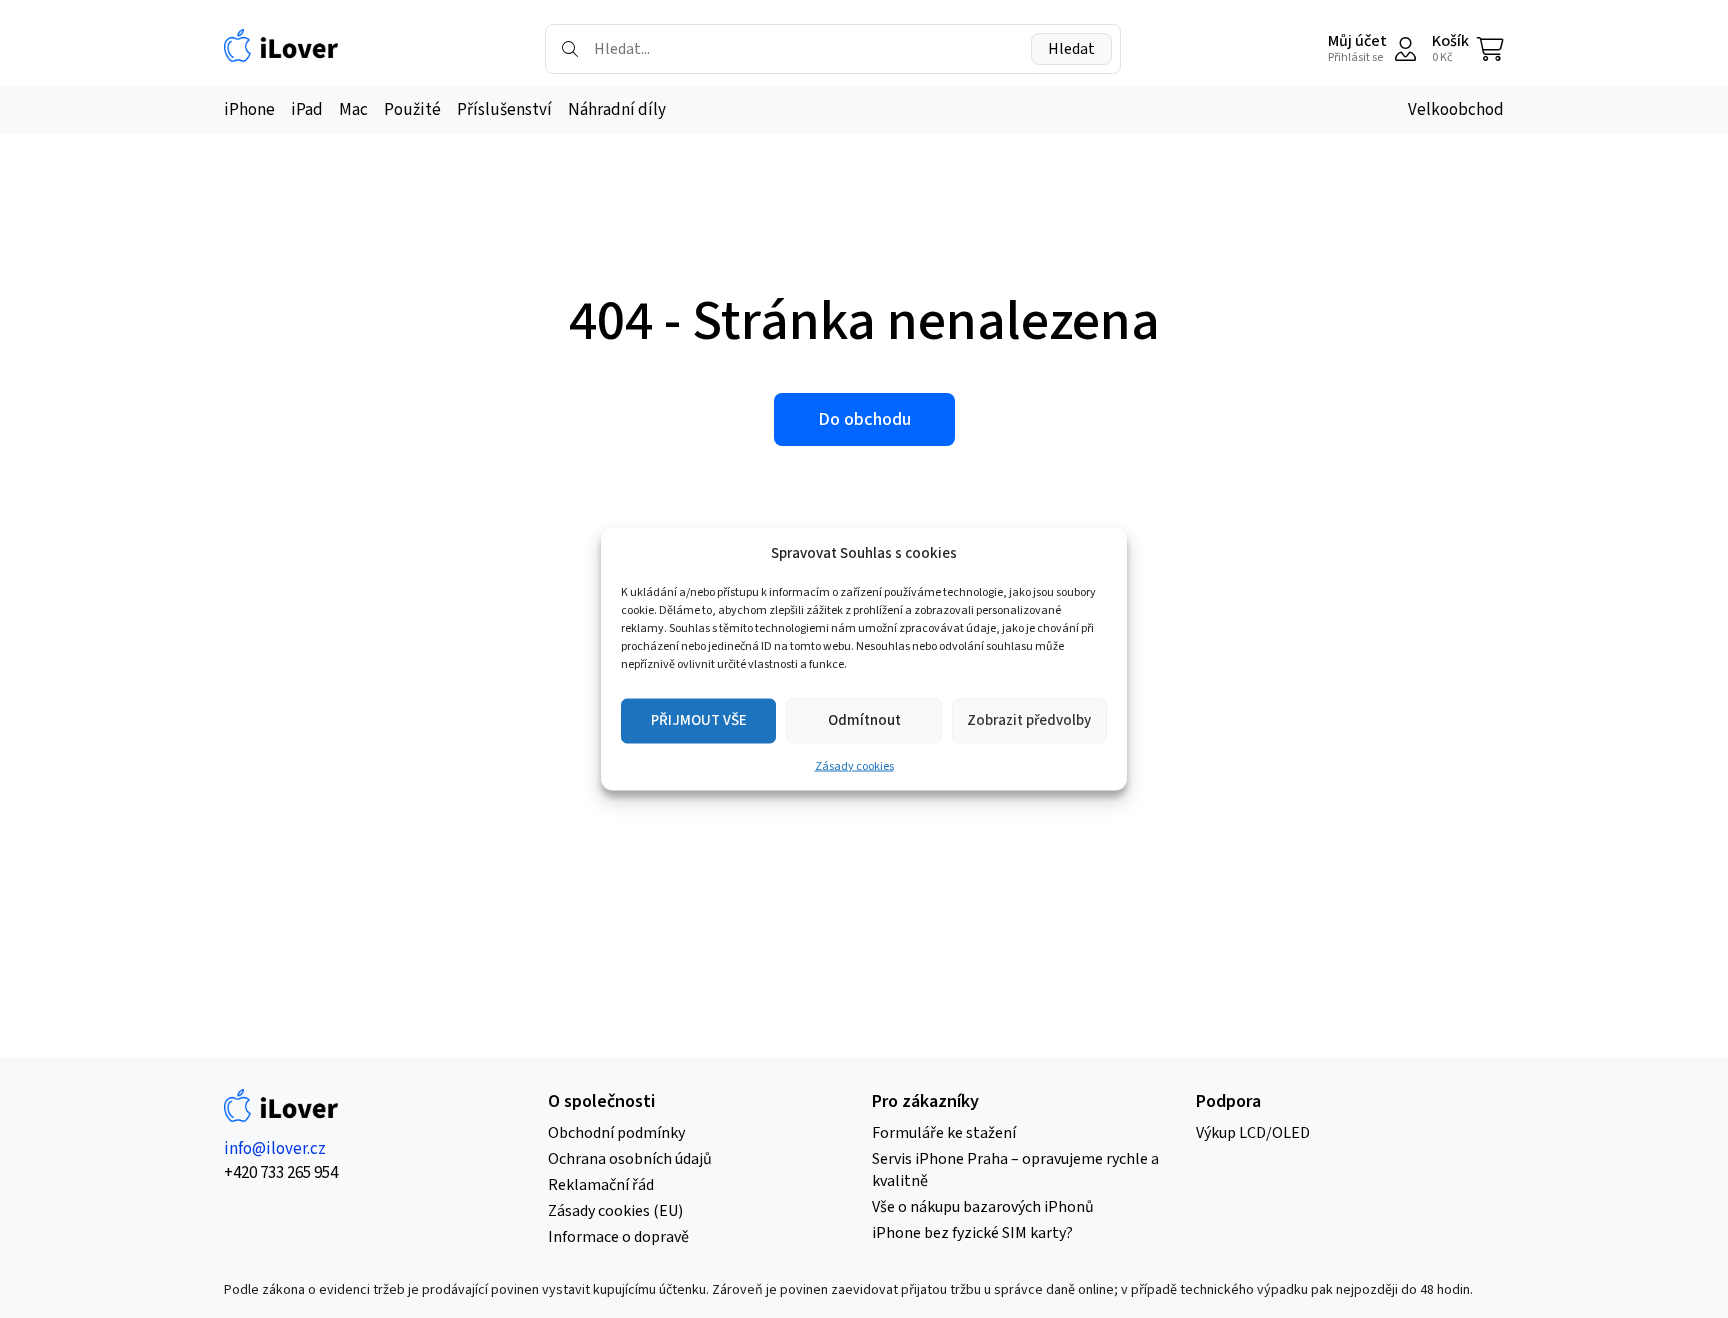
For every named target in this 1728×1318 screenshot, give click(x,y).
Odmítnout (864, 720)
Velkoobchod (1456, 110)
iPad (307, 110)
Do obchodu (864, 419)
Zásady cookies (854, 766)
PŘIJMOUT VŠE (699, 720)
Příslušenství (504, 110)
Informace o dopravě (618, 1237)
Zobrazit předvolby (1029, 720)
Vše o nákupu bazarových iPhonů (983, 1207)
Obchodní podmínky (616, 1133)
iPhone (249, 110)
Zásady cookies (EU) (615, 1211)
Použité (412, 110)
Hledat (1071, 49)
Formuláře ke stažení (944, 1133)
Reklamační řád (601, 1185)
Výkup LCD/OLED (1253, 1133)
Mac (353, 110)
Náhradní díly (617, 110)
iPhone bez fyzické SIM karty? (972, 1233)
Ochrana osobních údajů (630, 1159)
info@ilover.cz (275, 1149)
